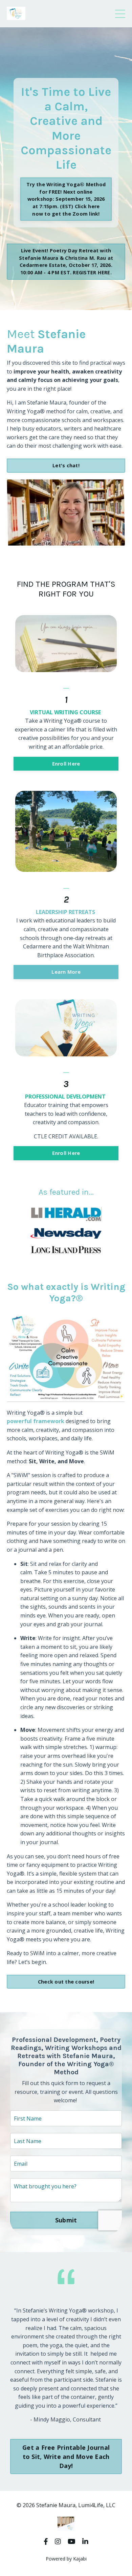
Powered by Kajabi (66, 2559)
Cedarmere (38, 946)
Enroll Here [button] (66, 764)
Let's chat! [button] (66, 465)
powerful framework (36, 1421)
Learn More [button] (66, 972)
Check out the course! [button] (66, 1982)
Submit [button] (66, 2220)
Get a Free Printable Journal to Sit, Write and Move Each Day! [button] (66, 2457)
